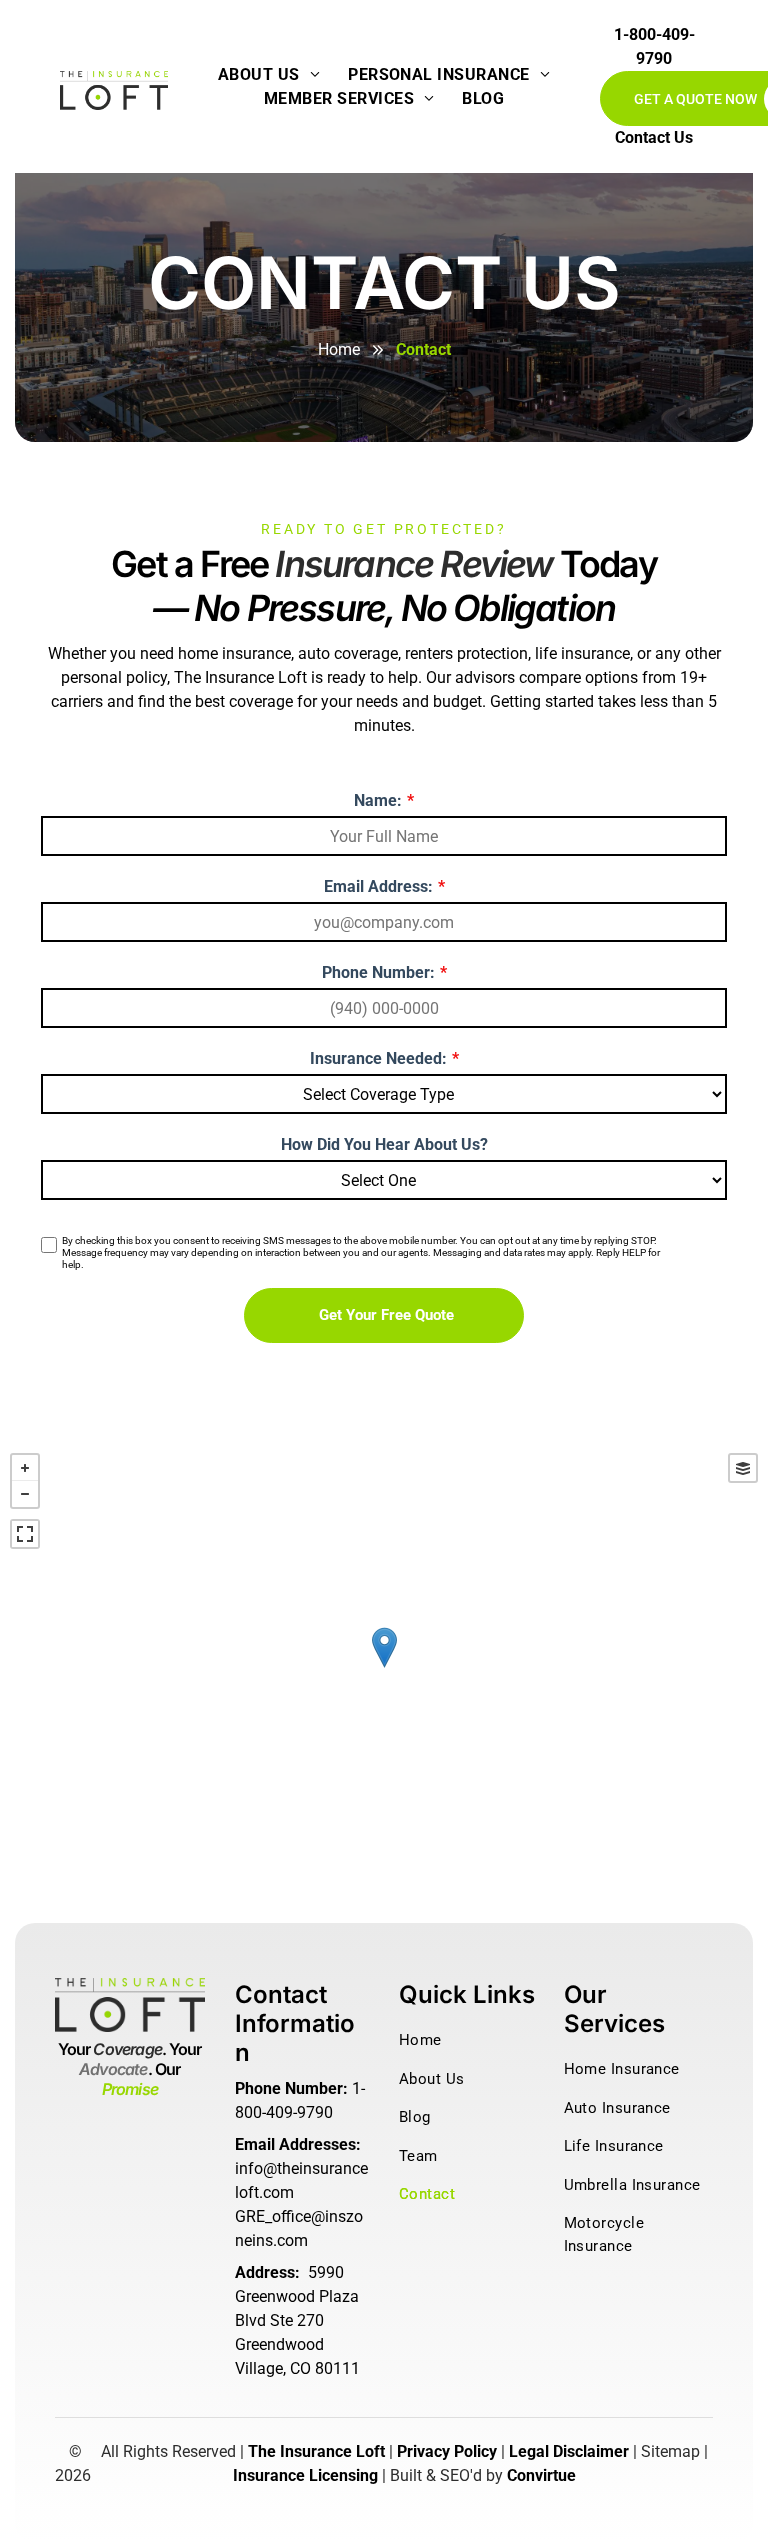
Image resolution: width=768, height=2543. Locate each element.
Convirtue (541, 2475)
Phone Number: (378, 972)
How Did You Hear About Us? (384, 1144)
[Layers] (743, 1468)
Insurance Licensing (305, 2475)
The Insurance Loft (316, 2451)
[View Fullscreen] (25, 1534)
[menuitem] (269, 75)
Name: (378, 800)
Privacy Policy (447, 2451)
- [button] (25, 1494)
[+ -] (384, 1668)
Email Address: (378, 886)
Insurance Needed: (378, 1058)
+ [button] (25, 1468)
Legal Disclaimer (569, 2451)
